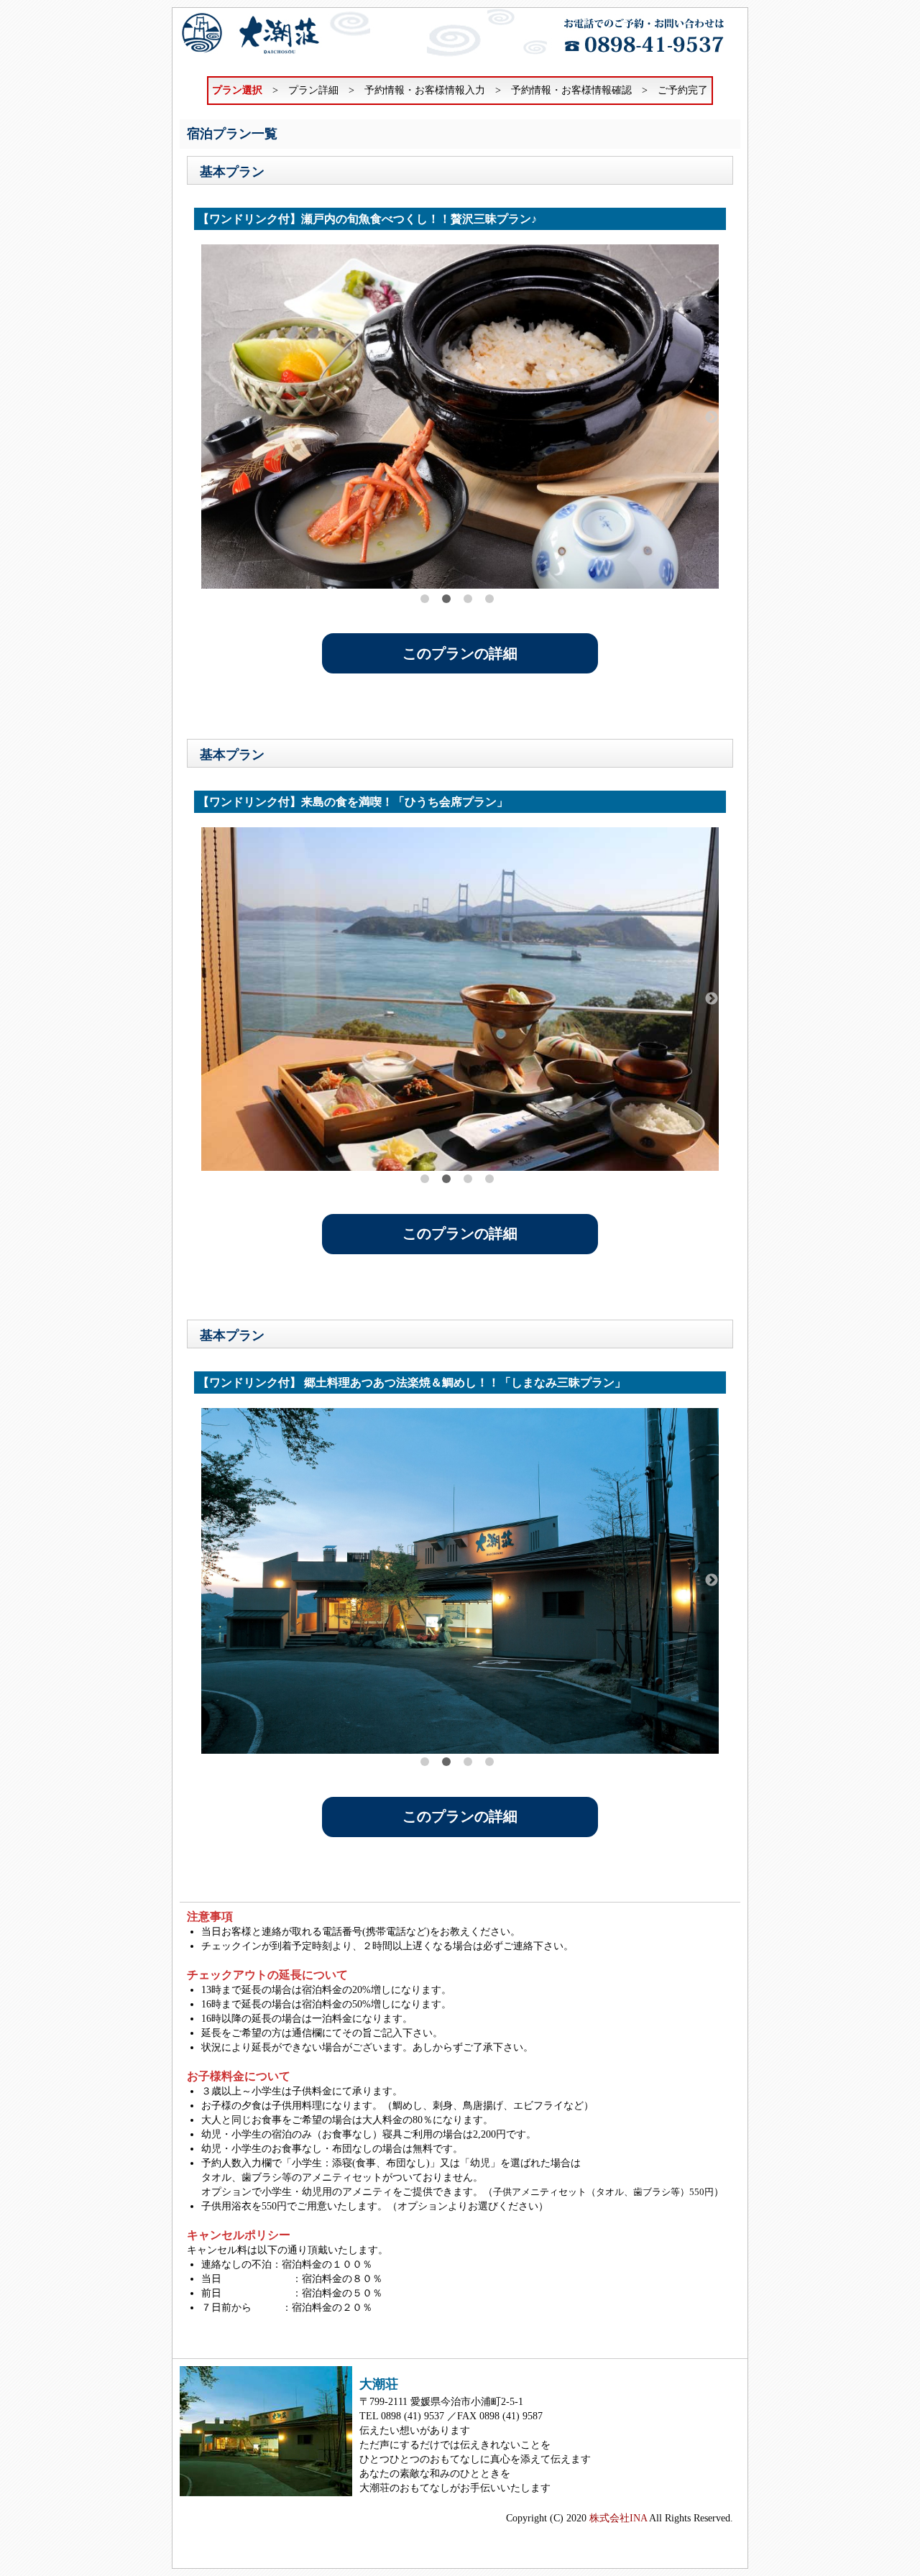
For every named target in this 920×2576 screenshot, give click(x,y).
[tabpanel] (460, 417)
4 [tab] (489, 599)
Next (712, 418)
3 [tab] (468, 599)
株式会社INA (618, 2518)
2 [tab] (446, 599)
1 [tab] (425, 599)
